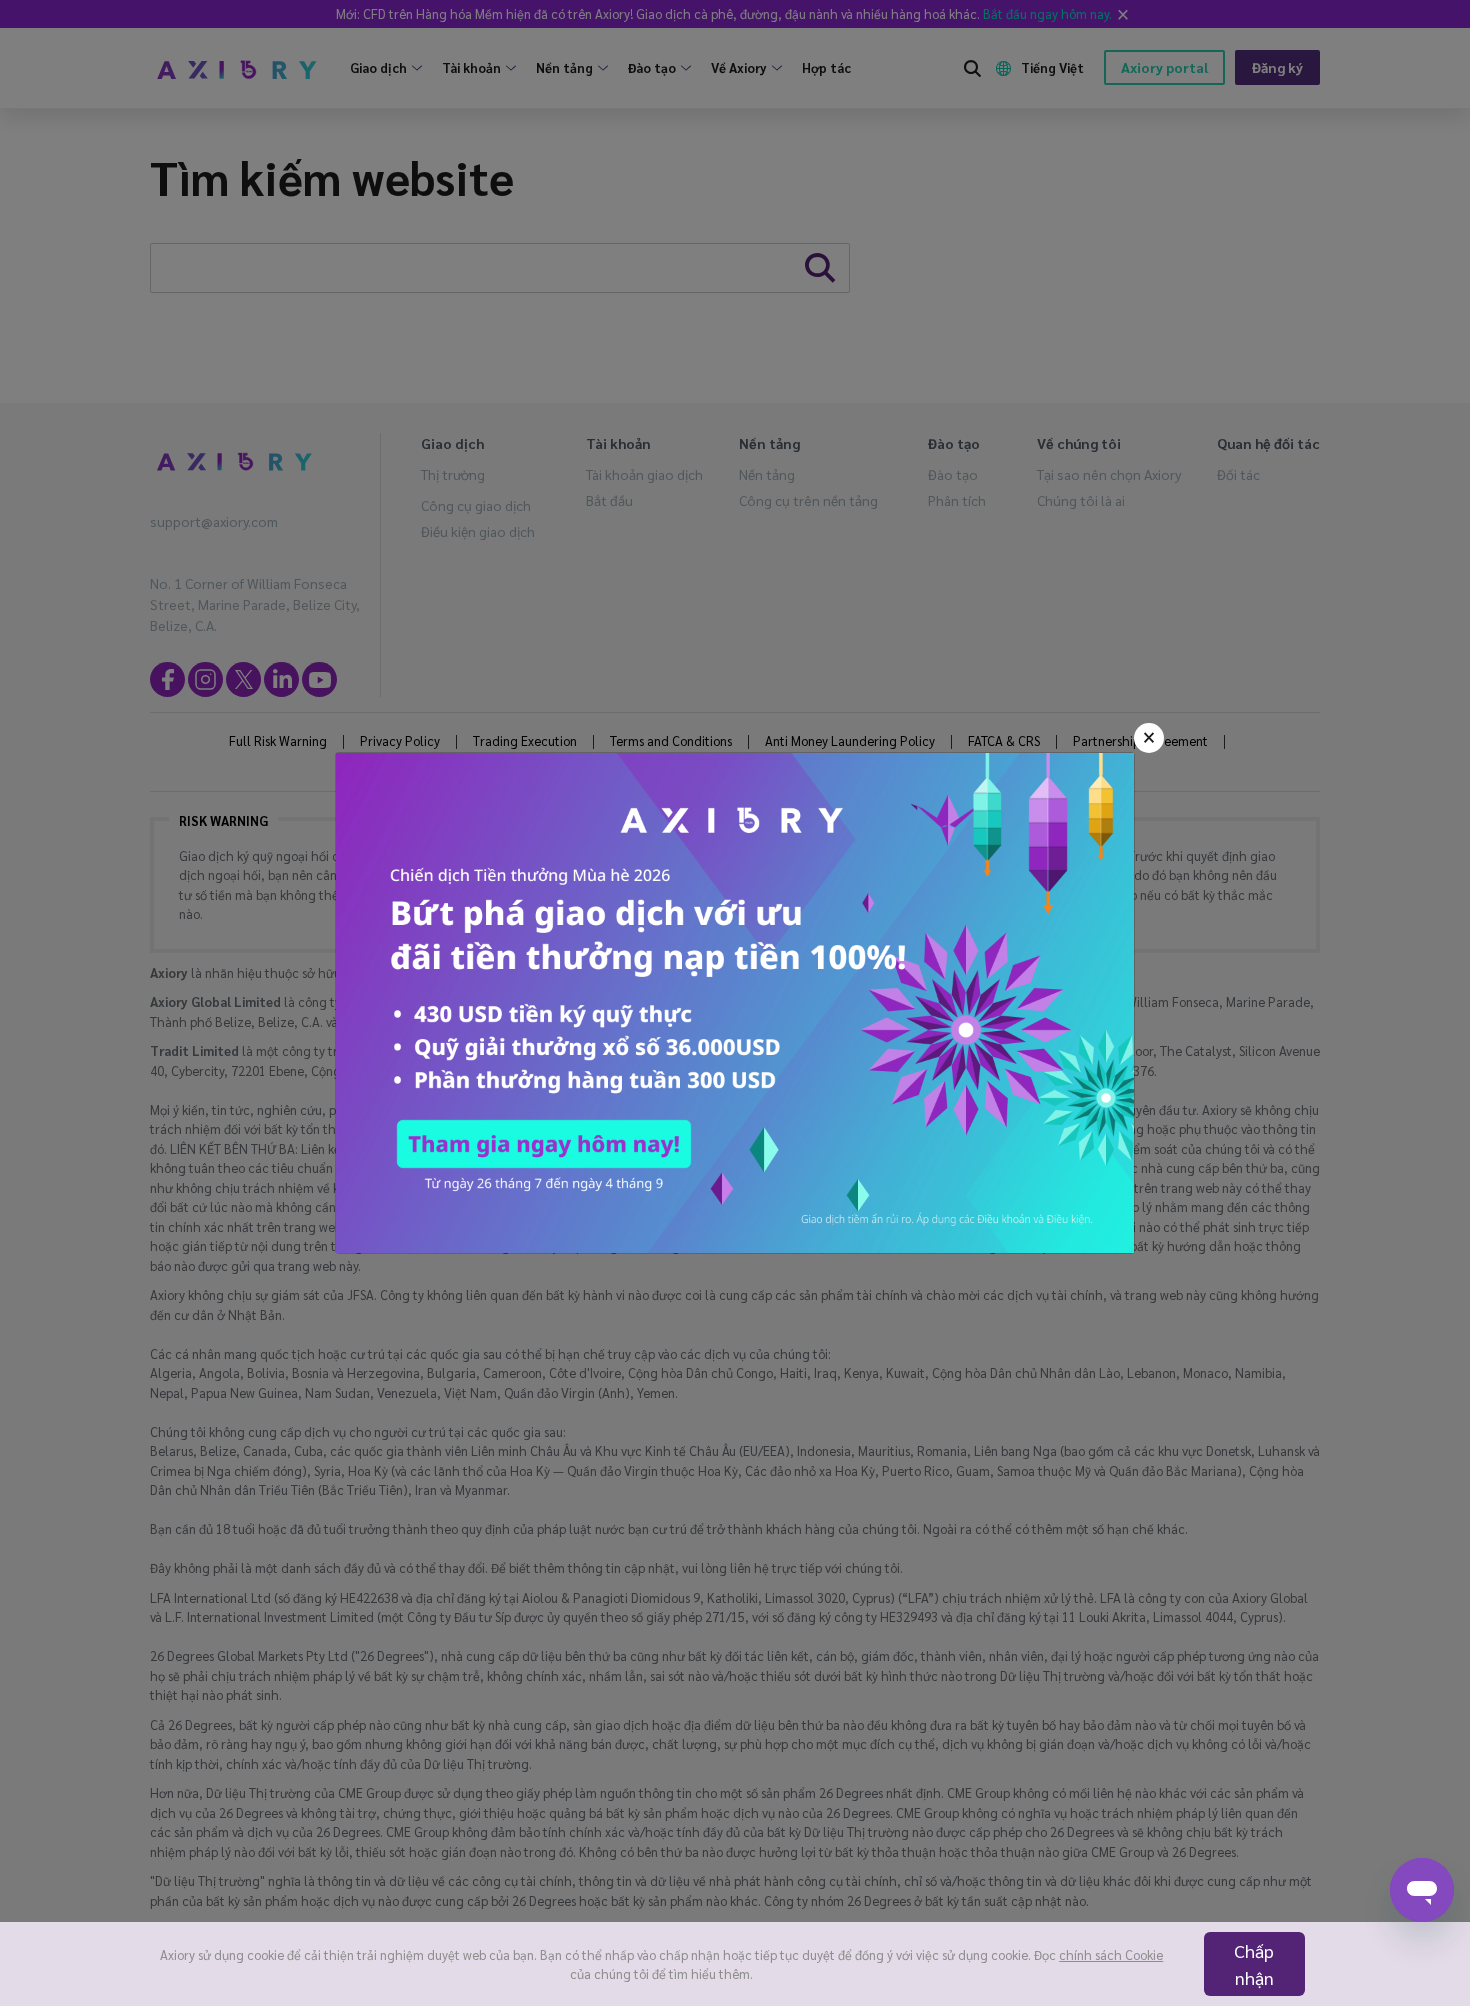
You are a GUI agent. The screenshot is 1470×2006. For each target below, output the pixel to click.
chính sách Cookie (1111, 1954)
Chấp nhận (1254, 1964)
